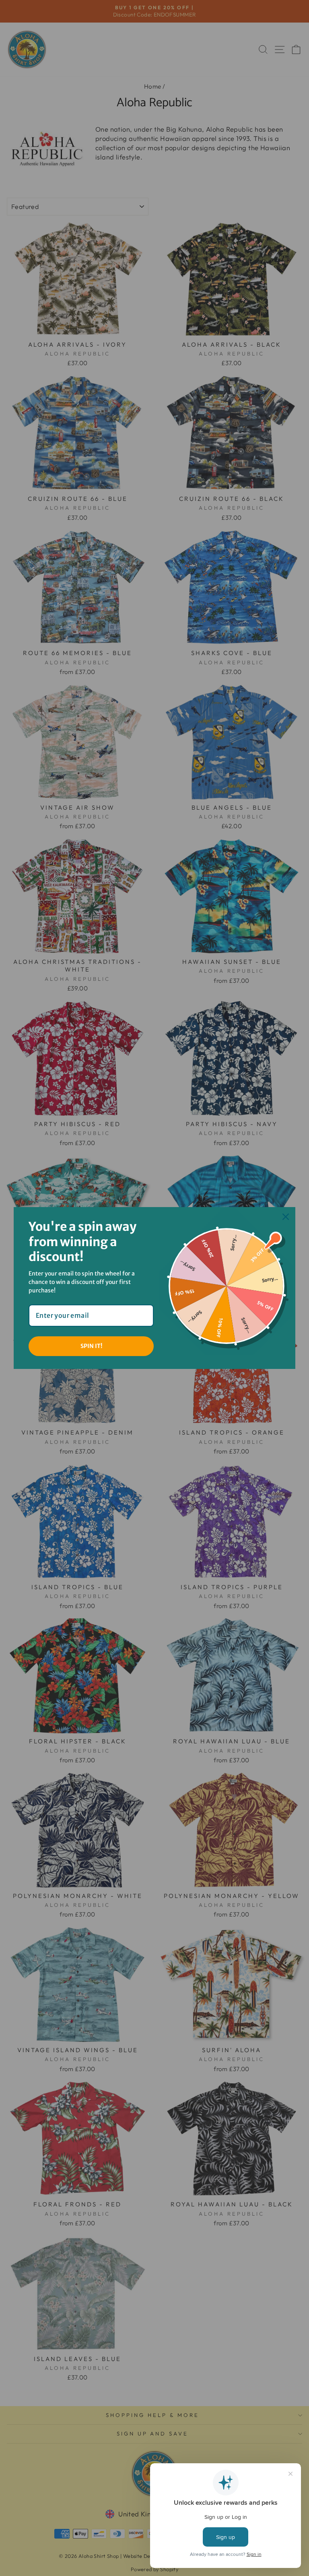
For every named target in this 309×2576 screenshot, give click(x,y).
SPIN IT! (91, 1346)
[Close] (286, 1217)
